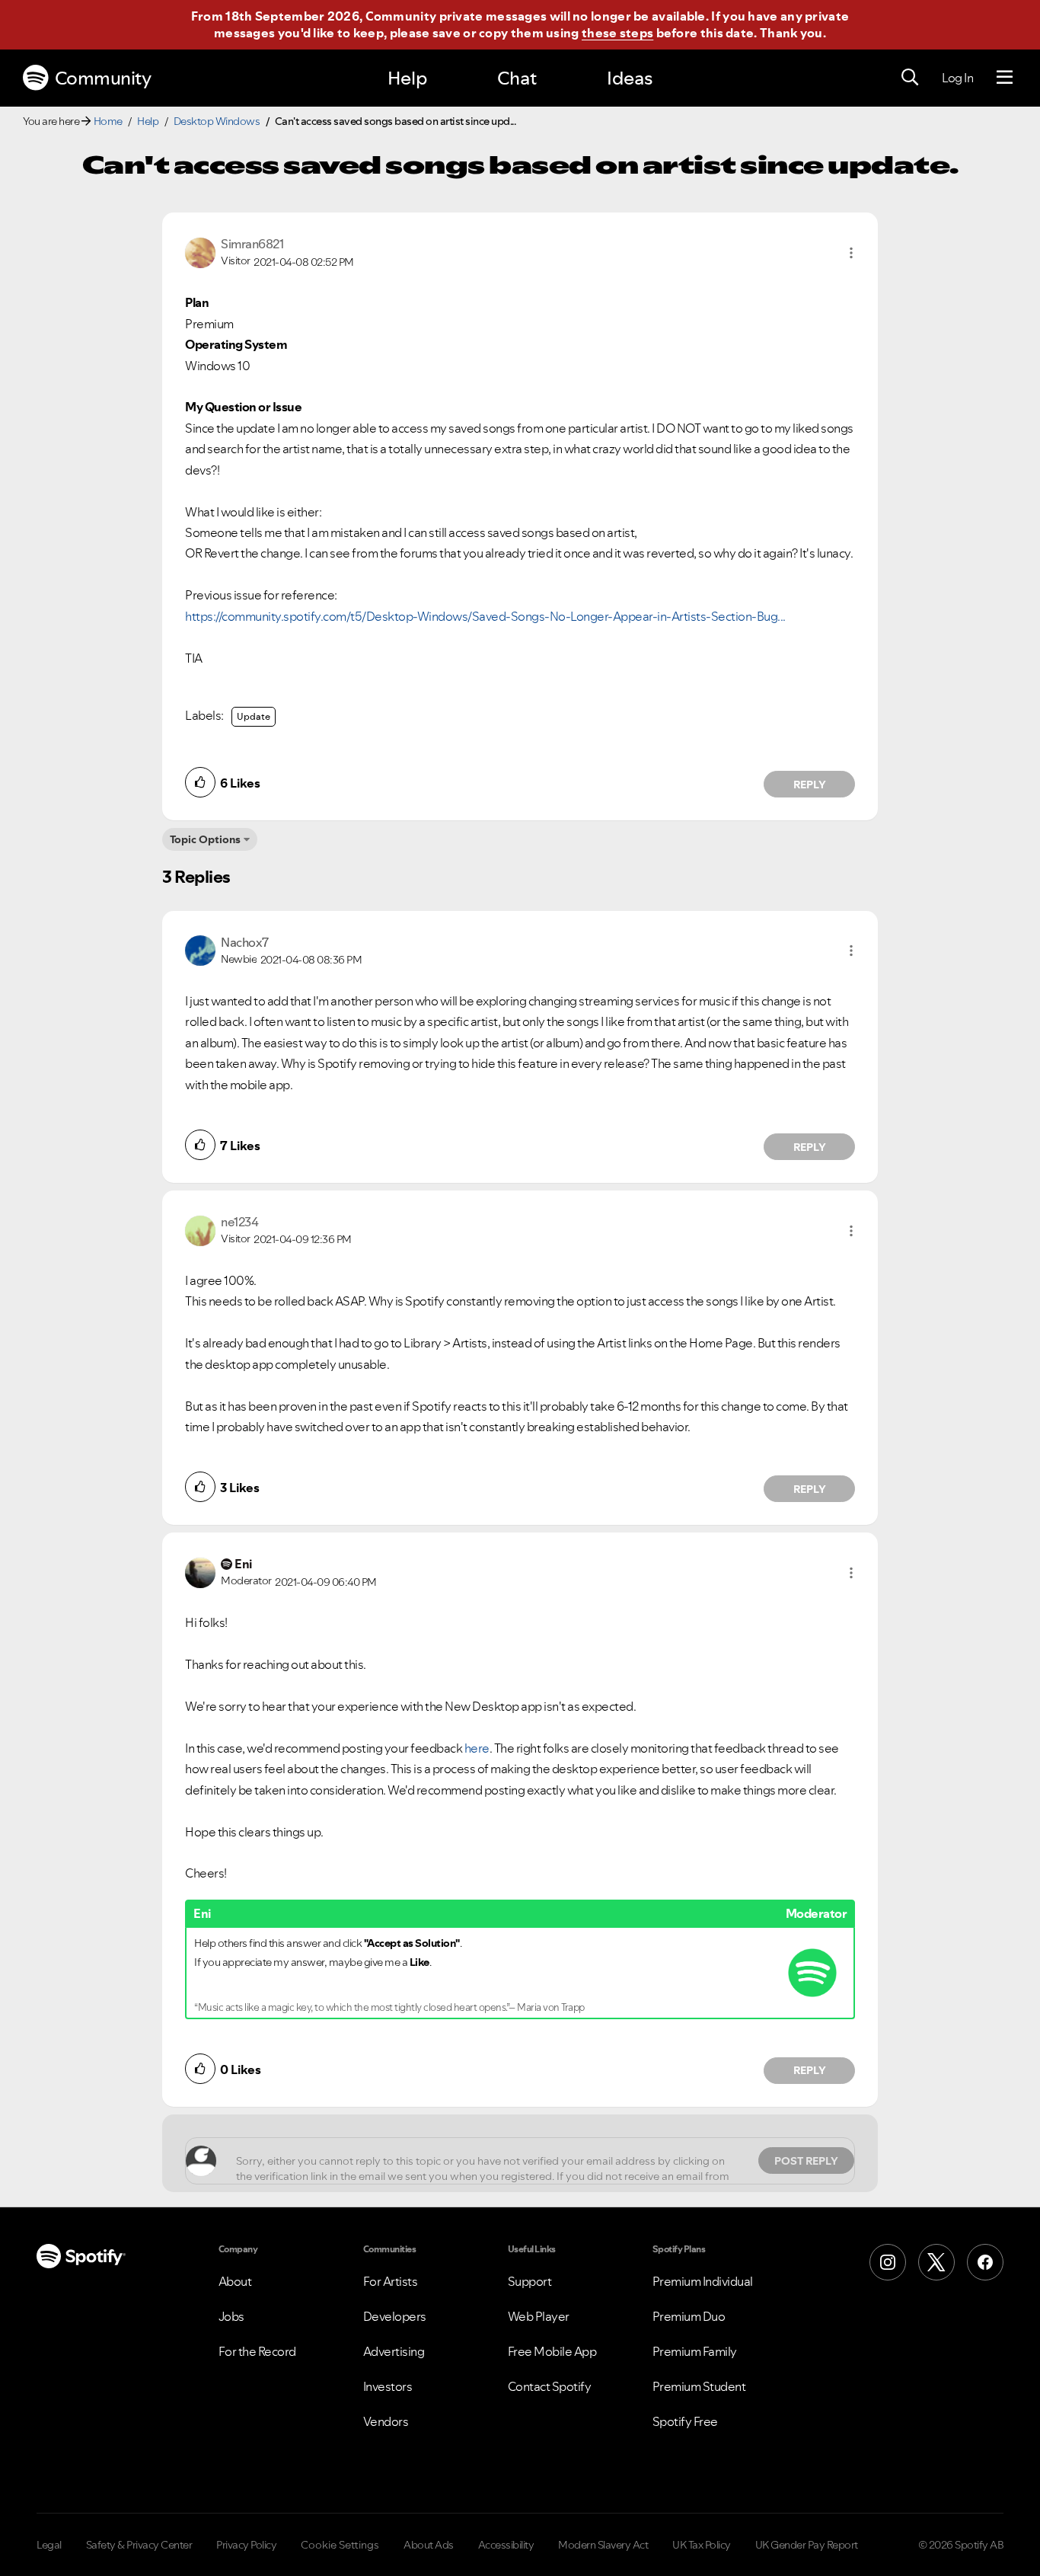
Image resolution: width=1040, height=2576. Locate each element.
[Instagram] (888, 2262)
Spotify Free (685, 2421)
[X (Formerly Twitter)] (936, 2262)
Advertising (394, 2351)
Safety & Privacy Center (139, 2545)
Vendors (386, 2421)
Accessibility (506, 2545)
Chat (517, 78)
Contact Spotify (550, 2386)
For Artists (391, 2281)
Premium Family (695, 2351)
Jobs (231, 2316)
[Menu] (1005, 78)
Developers (395, 2316)
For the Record (257, 2351)
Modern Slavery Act (603, 2545)
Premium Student (699, 2386)
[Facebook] (985, 2262)
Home (108, 121)
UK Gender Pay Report (807, 2545)
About (235, 2281)
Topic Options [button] (205, 839)
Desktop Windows (217, 121)
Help (407, 78)
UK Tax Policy (702, 2545)
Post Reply (806, 2161)
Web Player (539, 2316)
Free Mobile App (552, 2351)
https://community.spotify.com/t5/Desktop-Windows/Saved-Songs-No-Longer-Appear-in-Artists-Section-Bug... (485, 616)
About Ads (429, 2545)
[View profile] (200, 251)
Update (254, 716)
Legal (49, 2545)
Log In (957, 78)
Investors (388, 2386)
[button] (851, 253)
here (477, 1748)
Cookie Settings (340, 2545)
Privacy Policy (246, 2545)
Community (103, 78)
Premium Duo (689, 2316)
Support (530, 2281)
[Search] (910, 78)
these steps (617, 33)
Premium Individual (703, 2281)
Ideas (630, 78)
